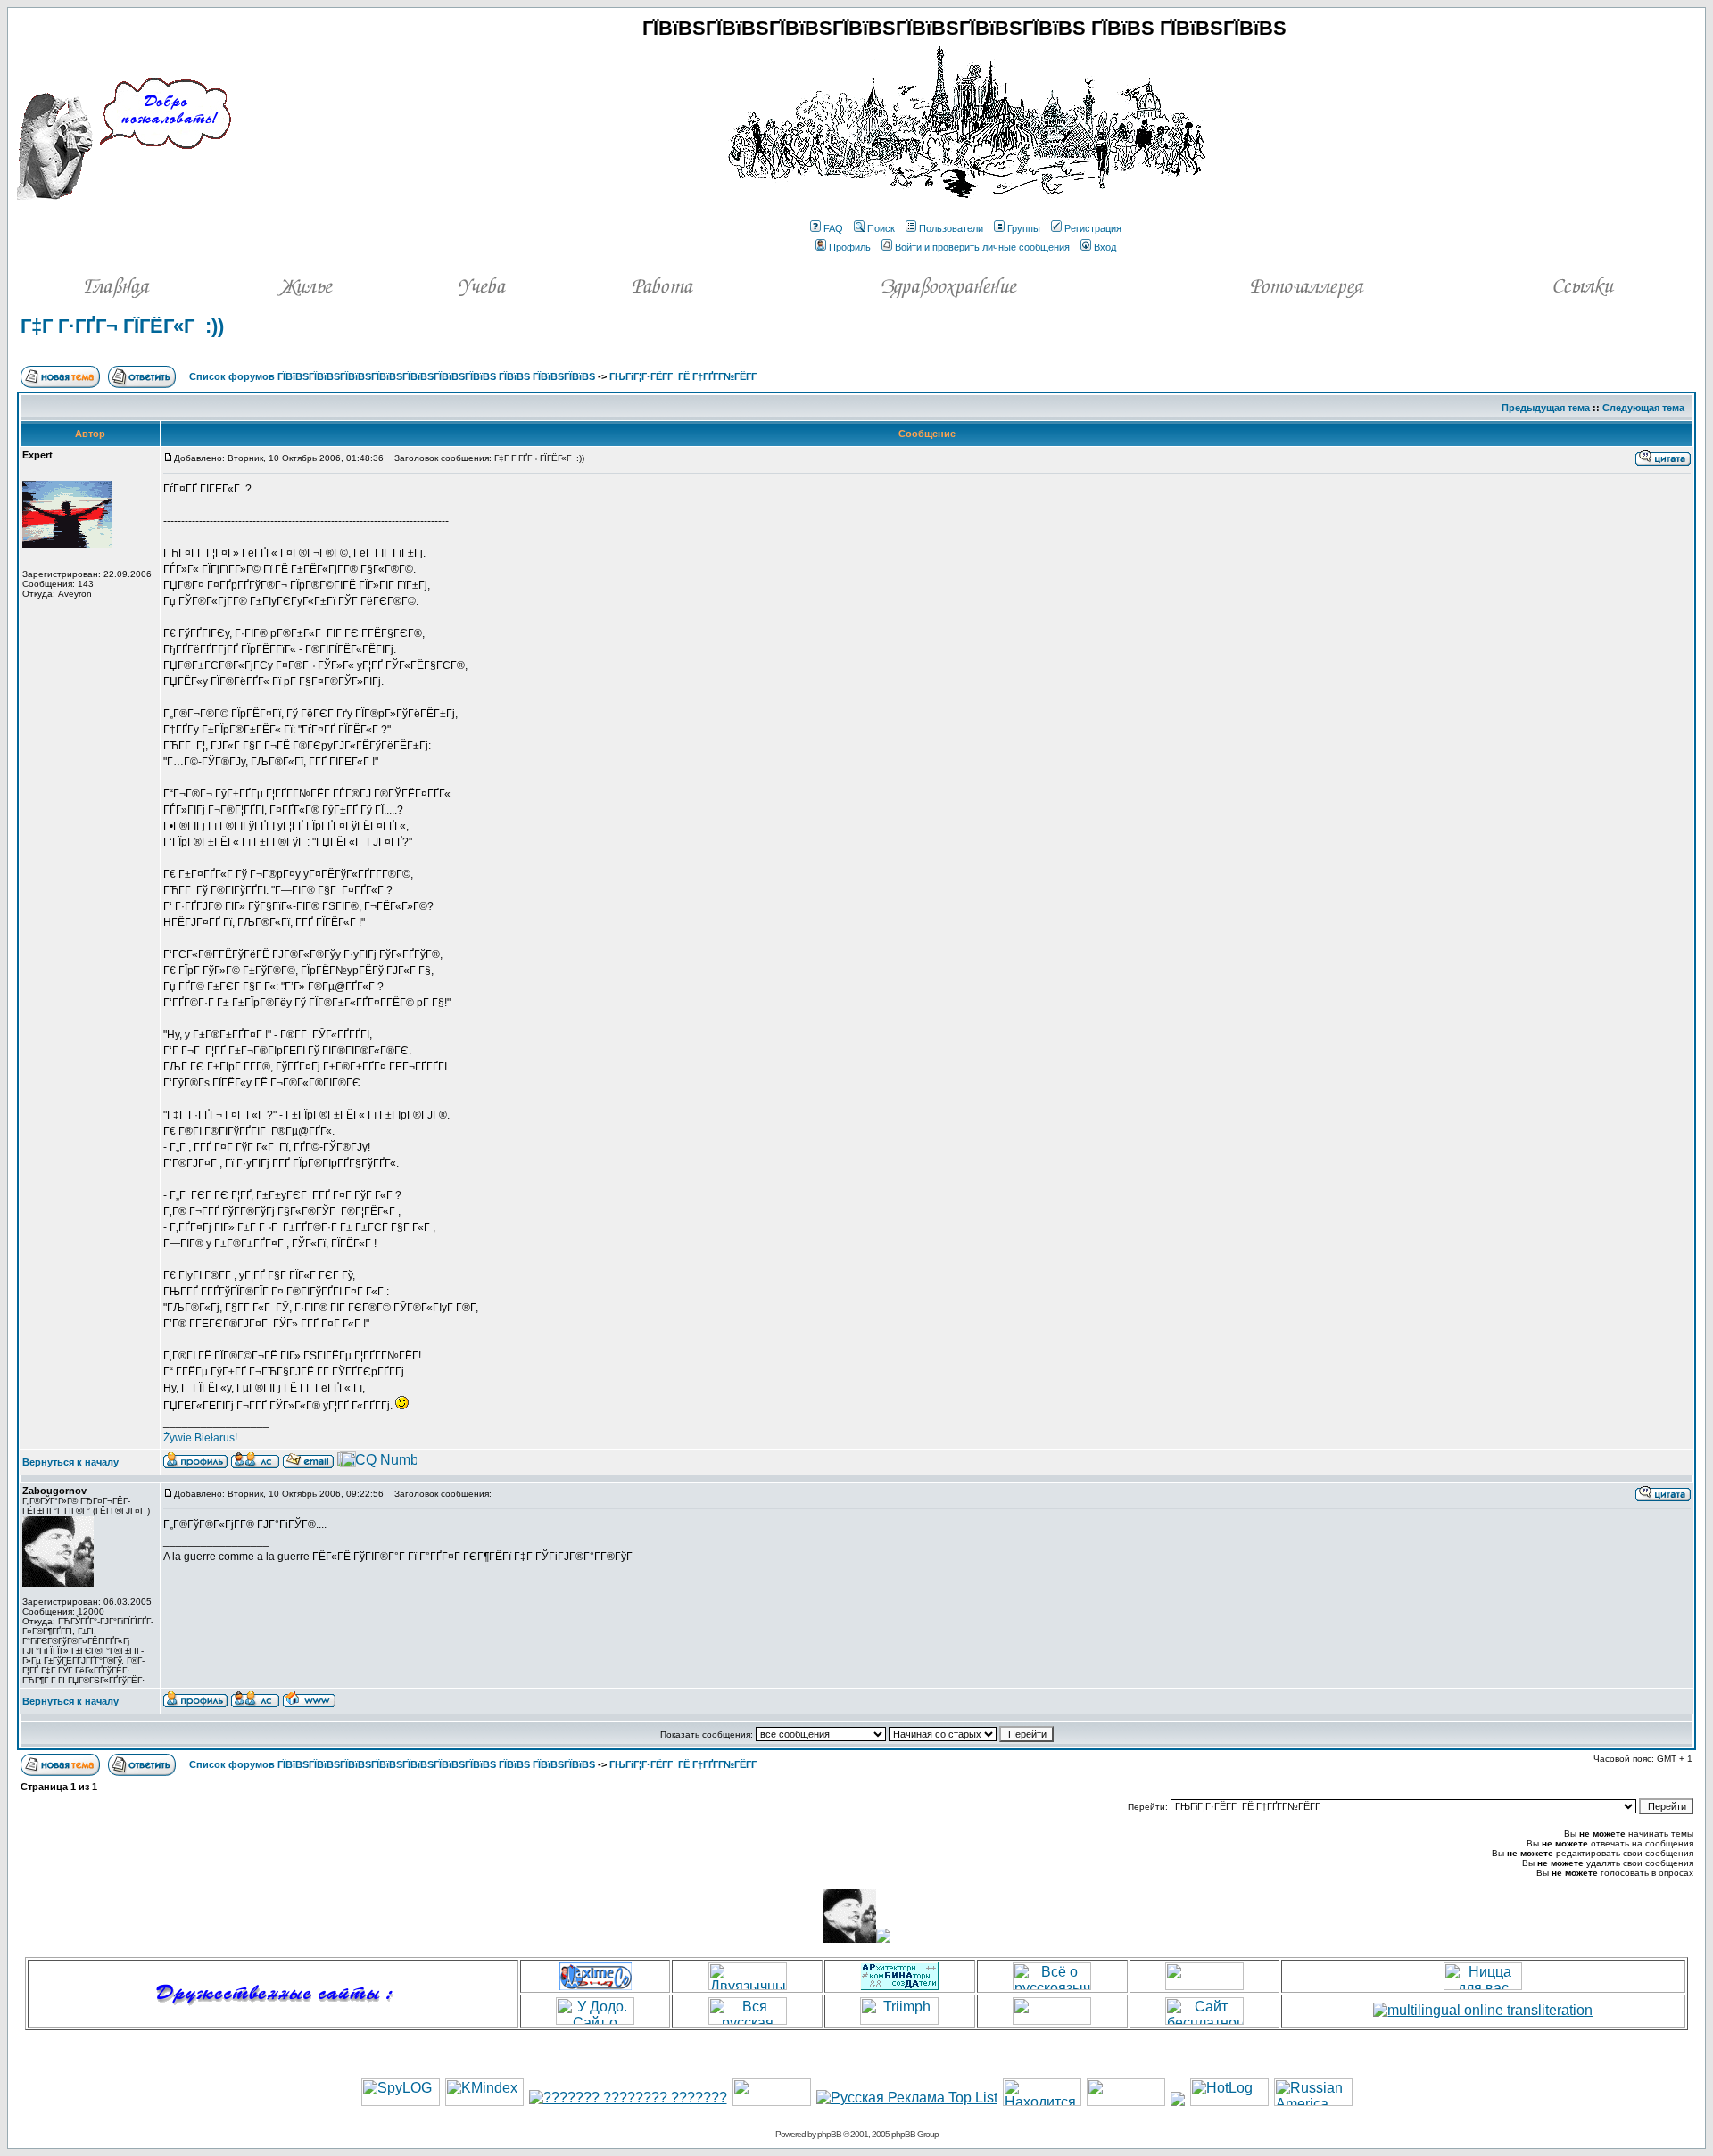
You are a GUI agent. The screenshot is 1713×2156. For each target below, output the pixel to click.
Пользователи (951, 228)
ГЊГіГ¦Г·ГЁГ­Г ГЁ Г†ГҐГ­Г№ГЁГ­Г (684, 376)
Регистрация (1093, 228)
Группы (1024, 228)
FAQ (833, 228)
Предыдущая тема (1546, 408)
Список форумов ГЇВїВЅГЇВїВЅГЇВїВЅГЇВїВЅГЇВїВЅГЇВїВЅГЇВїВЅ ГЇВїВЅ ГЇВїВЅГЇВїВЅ (392, 376)
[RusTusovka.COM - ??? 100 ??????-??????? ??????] (772, 2101)
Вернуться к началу (70, 1462)
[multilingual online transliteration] (1483, 2010)
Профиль (850, 247)
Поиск (881, 228)
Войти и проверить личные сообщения (982, 247)
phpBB (829, 2134)
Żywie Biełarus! (200, 1438)
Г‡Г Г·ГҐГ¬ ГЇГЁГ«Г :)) (122, 326)
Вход (1105, 247)
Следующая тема (1643, 408)
